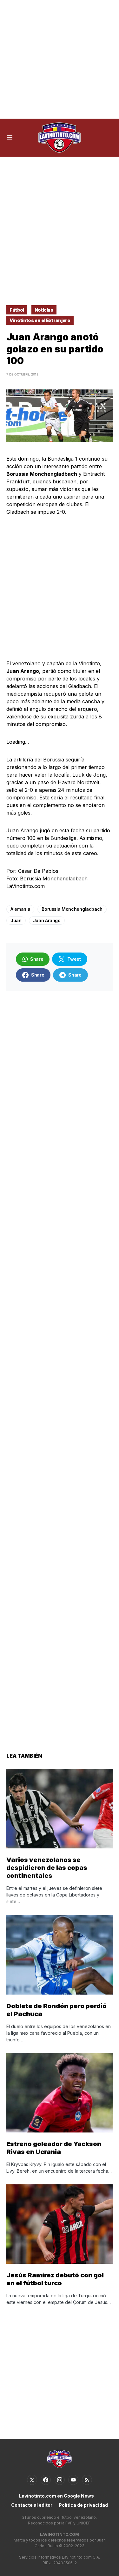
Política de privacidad (83, 2505)
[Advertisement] (60, 59)
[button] (10, 138)
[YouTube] (73, 2480)
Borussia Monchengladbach (72, 909)
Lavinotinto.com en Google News (56, 2496)
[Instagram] (60, 2480)
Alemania (20, 909)
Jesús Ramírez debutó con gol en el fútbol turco (55, 2279)
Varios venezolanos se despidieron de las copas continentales (47, 1868)
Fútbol (17, 310)
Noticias (44, 310)
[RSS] (87, 2480)
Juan (16, 920)
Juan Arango (47, 920)
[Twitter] (32, 2480)
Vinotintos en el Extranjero (40, 320)
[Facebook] (46, 2480)
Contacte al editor (32, 2505)
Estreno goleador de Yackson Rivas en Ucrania (54, 2148)
